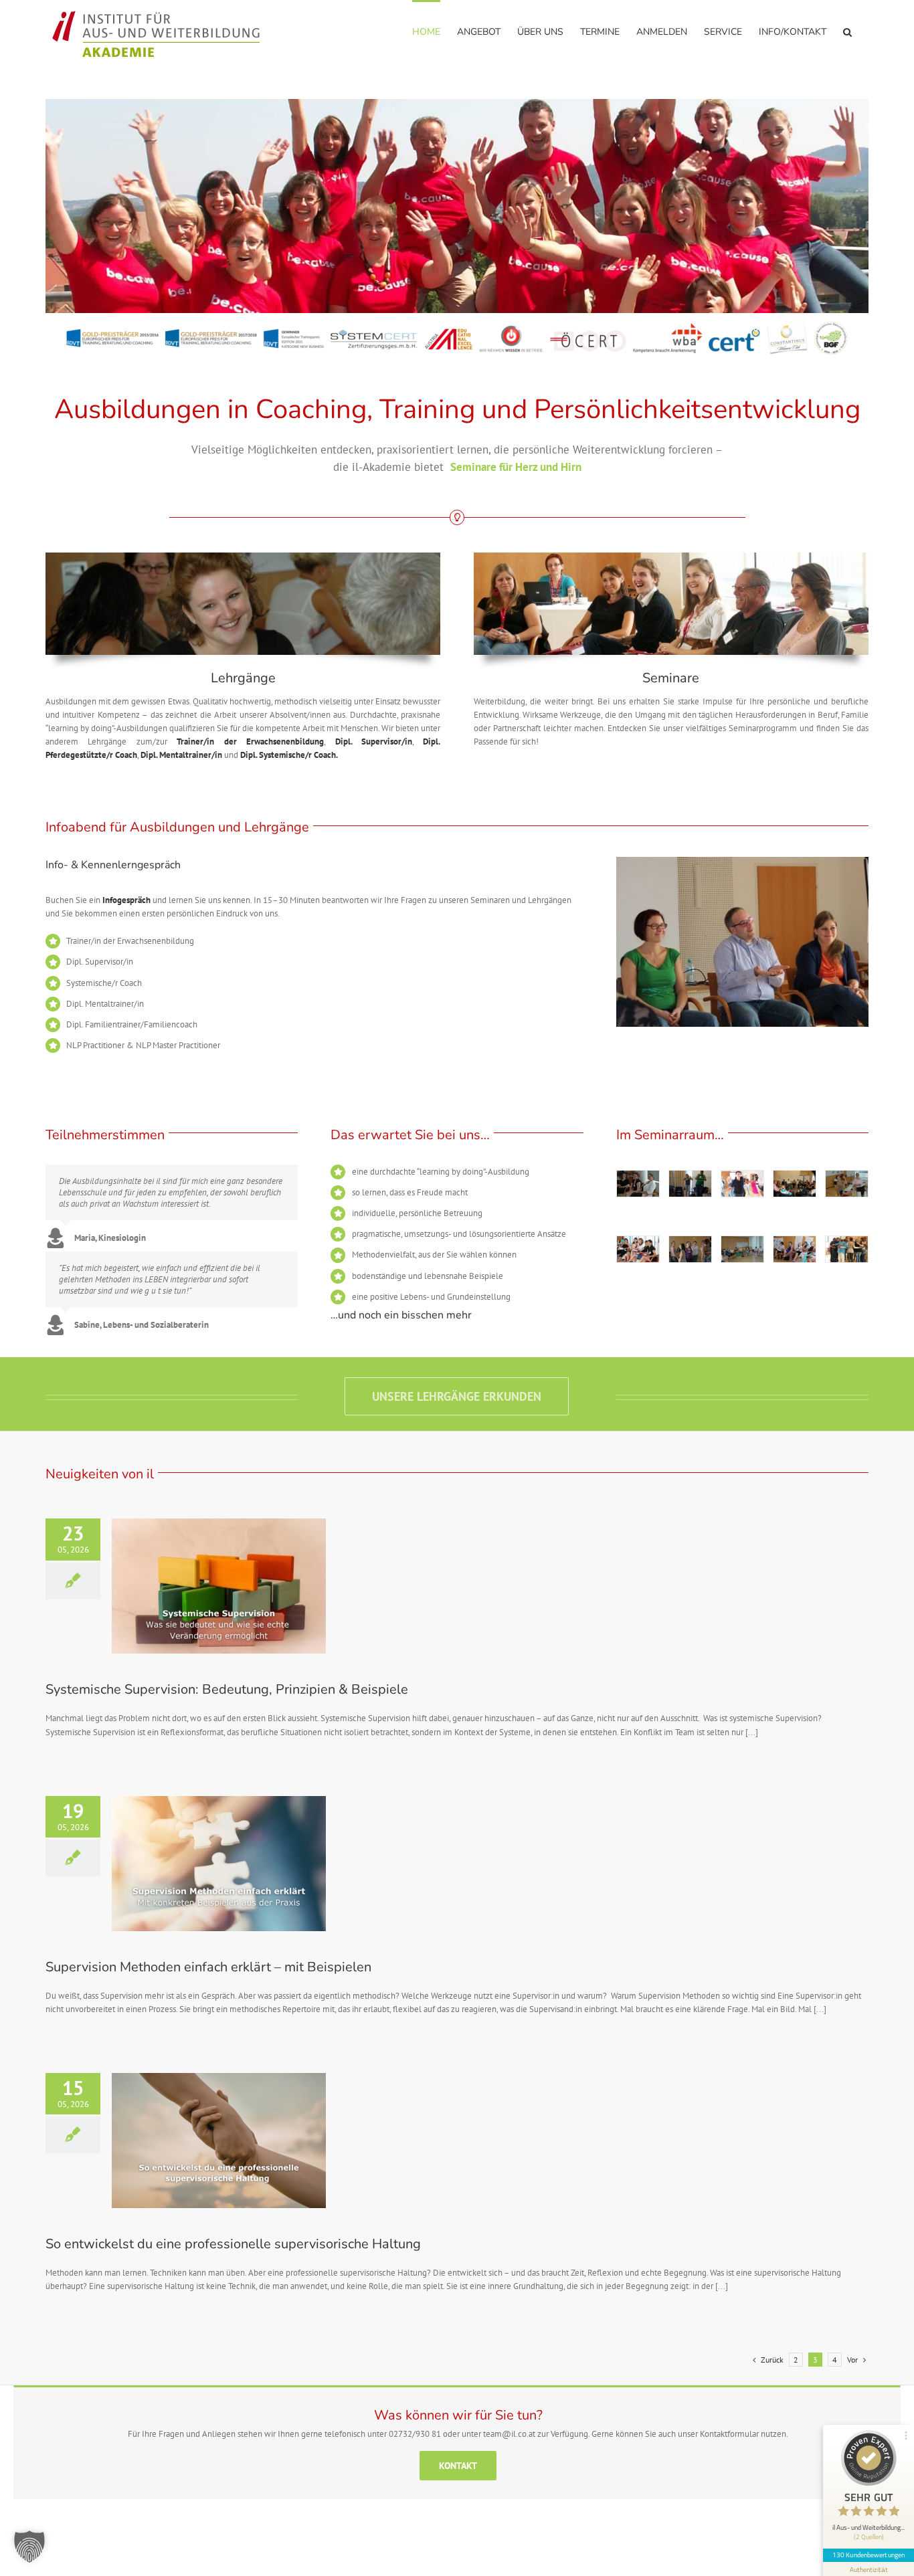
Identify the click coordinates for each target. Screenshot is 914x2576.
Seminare (671, 678)
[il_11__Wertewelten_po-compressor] (795, 1250)
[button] (847, 31)
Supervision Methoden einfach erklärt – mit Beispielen (208, 1967)
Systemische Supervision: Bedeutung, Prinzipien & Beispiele (227, 1689)
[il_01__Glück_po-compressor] (638, 1250)
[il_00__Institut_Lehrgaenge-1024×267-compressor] (243, 557)
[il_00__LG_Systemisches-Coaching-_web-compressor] (671, 557)
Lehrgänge (243, 678)
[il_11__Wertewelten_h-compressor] (638, 1184)
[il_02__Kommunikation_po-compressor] (690, 1250)
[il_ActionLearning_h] (742, 1184)
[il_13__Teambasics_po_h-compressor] (690, 1184)
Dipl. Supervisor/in (374, 741)
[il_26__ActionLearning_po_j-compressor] (847, 1184)
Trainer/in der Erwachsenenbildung (250, 741)
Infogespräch (126, 900)
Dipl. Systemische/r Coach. (290, 755)
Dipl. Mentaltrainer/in (181, 755)
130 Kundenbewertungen (869, 2555)
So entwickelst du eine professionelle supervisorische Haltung (233, 2244)
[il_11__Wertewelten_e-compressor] (795, 1184)
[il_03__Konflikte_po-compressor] (742, 1250)
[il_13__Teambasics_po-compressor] (847, 1250)
